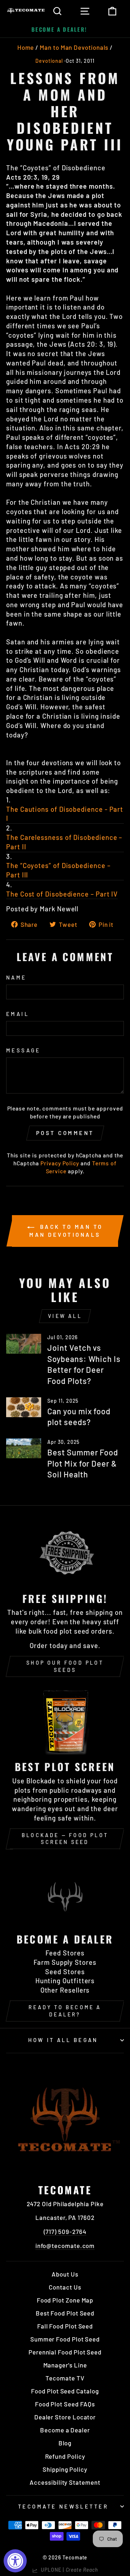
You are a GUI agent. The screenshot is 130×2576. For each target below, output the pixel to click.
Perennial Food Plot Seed (65, 2352)
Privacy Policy (60, 1163)
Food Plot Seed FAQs (65, 2404)
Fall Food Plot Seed (65, 2326)
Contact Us (65, 2287)
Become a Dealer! (59, 29)
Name (16, 977)
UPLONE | (68, 2570)
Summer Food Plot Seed (65, 2339)
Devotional (49, 61)
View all (65, 1316)
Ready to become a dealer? (65, 2011)
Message (23, 1050)
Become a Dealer (65, 2430)
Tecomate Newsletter (63, 2506)
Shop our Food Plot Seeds (65, 1666)
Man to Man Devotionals (74, 47)
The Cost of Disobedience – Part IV (62, 894)
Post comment (65, 1133)
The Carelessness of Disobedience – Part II (64, 842)
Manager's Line (65, 2365)
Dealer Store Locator (65, 2417)
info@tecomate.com (65, 2246)
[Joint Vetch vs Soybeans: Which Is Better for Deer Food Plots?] (24, 1344)
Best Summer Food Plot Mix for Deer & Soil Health (83, 1463)
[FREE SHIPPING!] (65, 1553)
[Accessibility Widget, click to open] (15, 2561)
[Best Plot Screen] (65, 1721)
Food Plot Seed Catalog (65, 2391)
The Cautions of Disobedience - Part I (65, 814)
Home (26, 47)
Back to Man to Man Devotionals (66, 1231)
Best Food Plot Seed (65, 2313)
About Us (65, 2274)
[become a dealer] (65, 1894)
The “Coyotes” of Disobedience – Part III (58, 870)
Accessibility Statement (65, 2482)
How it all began (63, 2040)
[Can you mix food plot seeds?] (24, 1407)
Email (18, 1014)
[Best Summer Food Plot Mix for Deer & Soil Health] (24, 1448)
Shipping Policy (65, 2469)
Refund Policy (65, 2456)
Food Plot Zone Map (65, 2300)
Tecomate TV (65, 2378)
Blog (65, 2443)
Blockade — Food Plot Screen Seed (65, 1839)
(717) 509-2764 (65, 2231)
